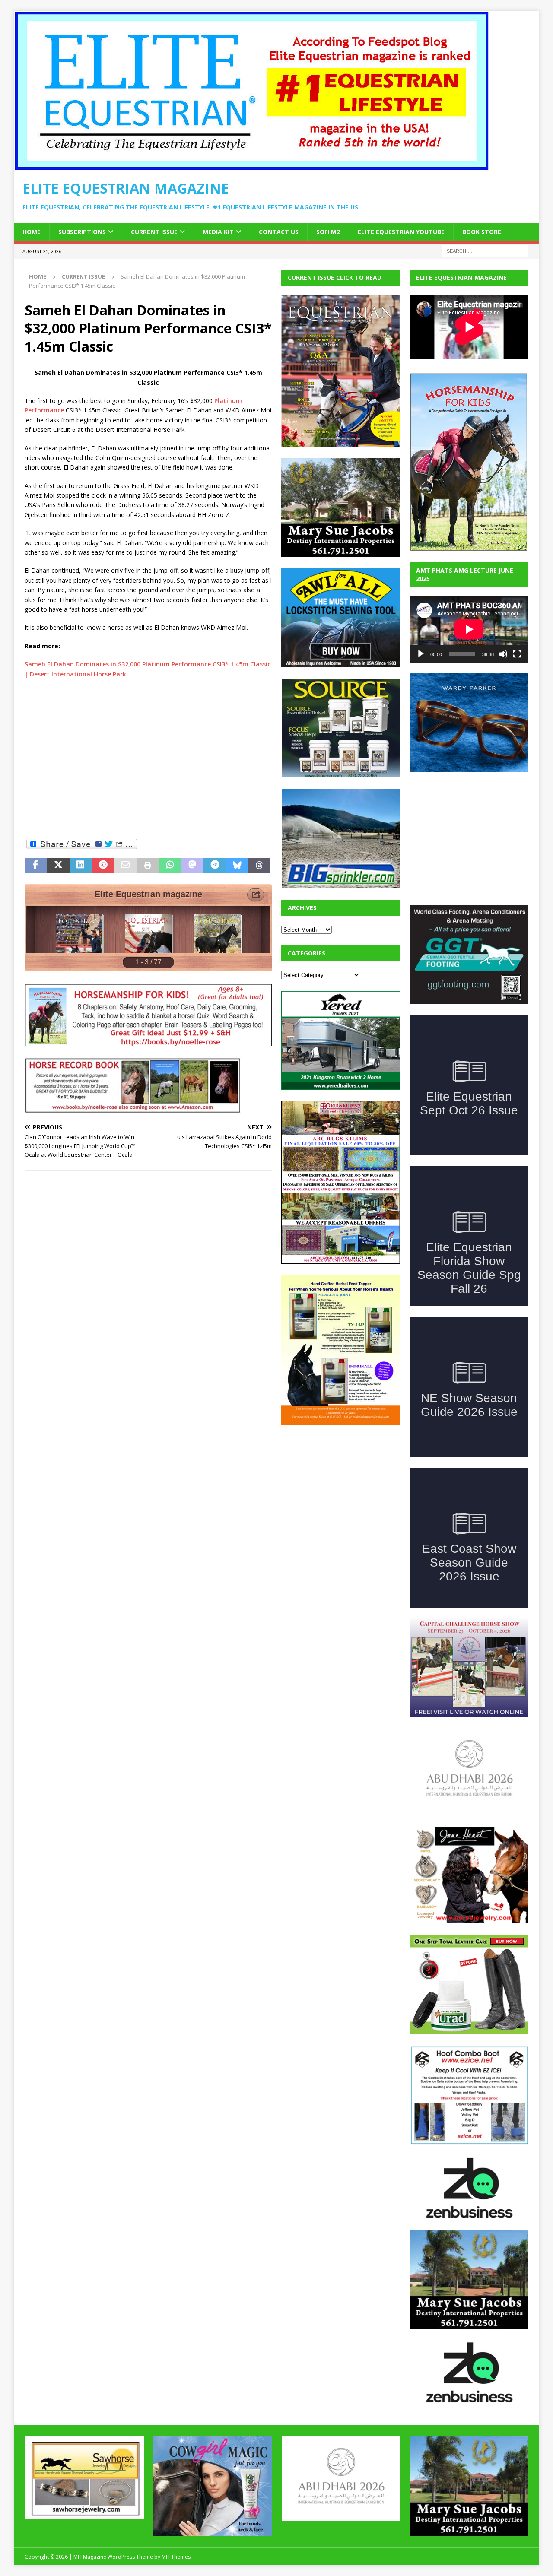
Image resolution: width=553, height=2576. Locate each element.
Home (32, 232)
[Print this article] (148, 866)
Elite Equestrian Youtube (401, 232)
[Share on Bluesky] (237, 866)
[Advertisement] (148, 758)
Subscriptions (82, 232)
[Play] (421, 654)
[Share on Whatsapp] (170, 866)
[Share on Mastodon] (192, 866)
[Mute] (503, 654)
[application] (469, 629)
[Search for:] (485, 250)
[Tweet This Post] (58, 866)
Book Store (482, 232)
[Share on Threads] (260, 866)
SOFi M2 (328, 232)
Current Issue (154, 232)
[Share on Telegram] (215, 866)
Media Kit (218, 232)
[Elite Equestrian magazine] (251, 166)
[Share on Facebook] (36, 866)
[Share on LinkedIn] (81, 866)
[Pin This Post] (103, 866)
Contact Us (279, 232)
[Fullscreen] (517, 654)
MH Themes (176, 2501)
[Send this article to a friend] (125, 866)
